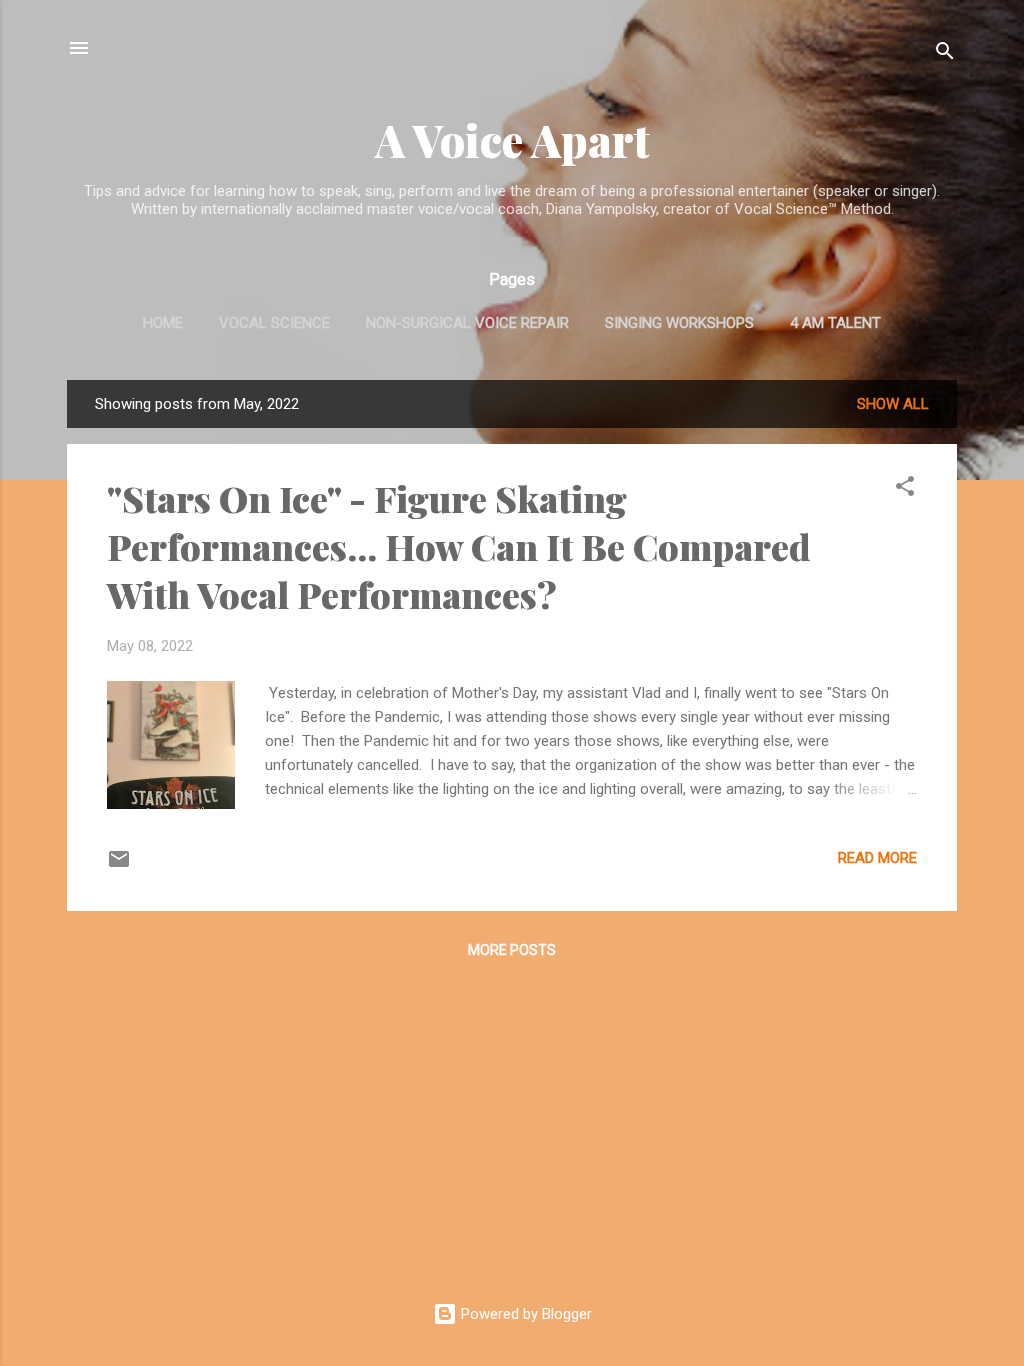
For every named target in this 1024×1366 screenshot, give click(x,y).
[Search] (945, 54)
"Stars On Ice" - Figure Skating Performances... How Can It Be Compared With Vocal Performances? (459, 546)
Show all (893, 404)
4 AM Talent (835, 323)
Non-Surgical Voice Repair (467, 323)
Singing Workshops (679, 323)
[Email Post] (119, 866)
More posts (512, 950)
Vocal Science (274, 323)
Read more (877, 858)
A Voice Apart (512, 139)
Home (163, 323)
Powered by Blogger (524, 1314)
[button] (905, 489)
